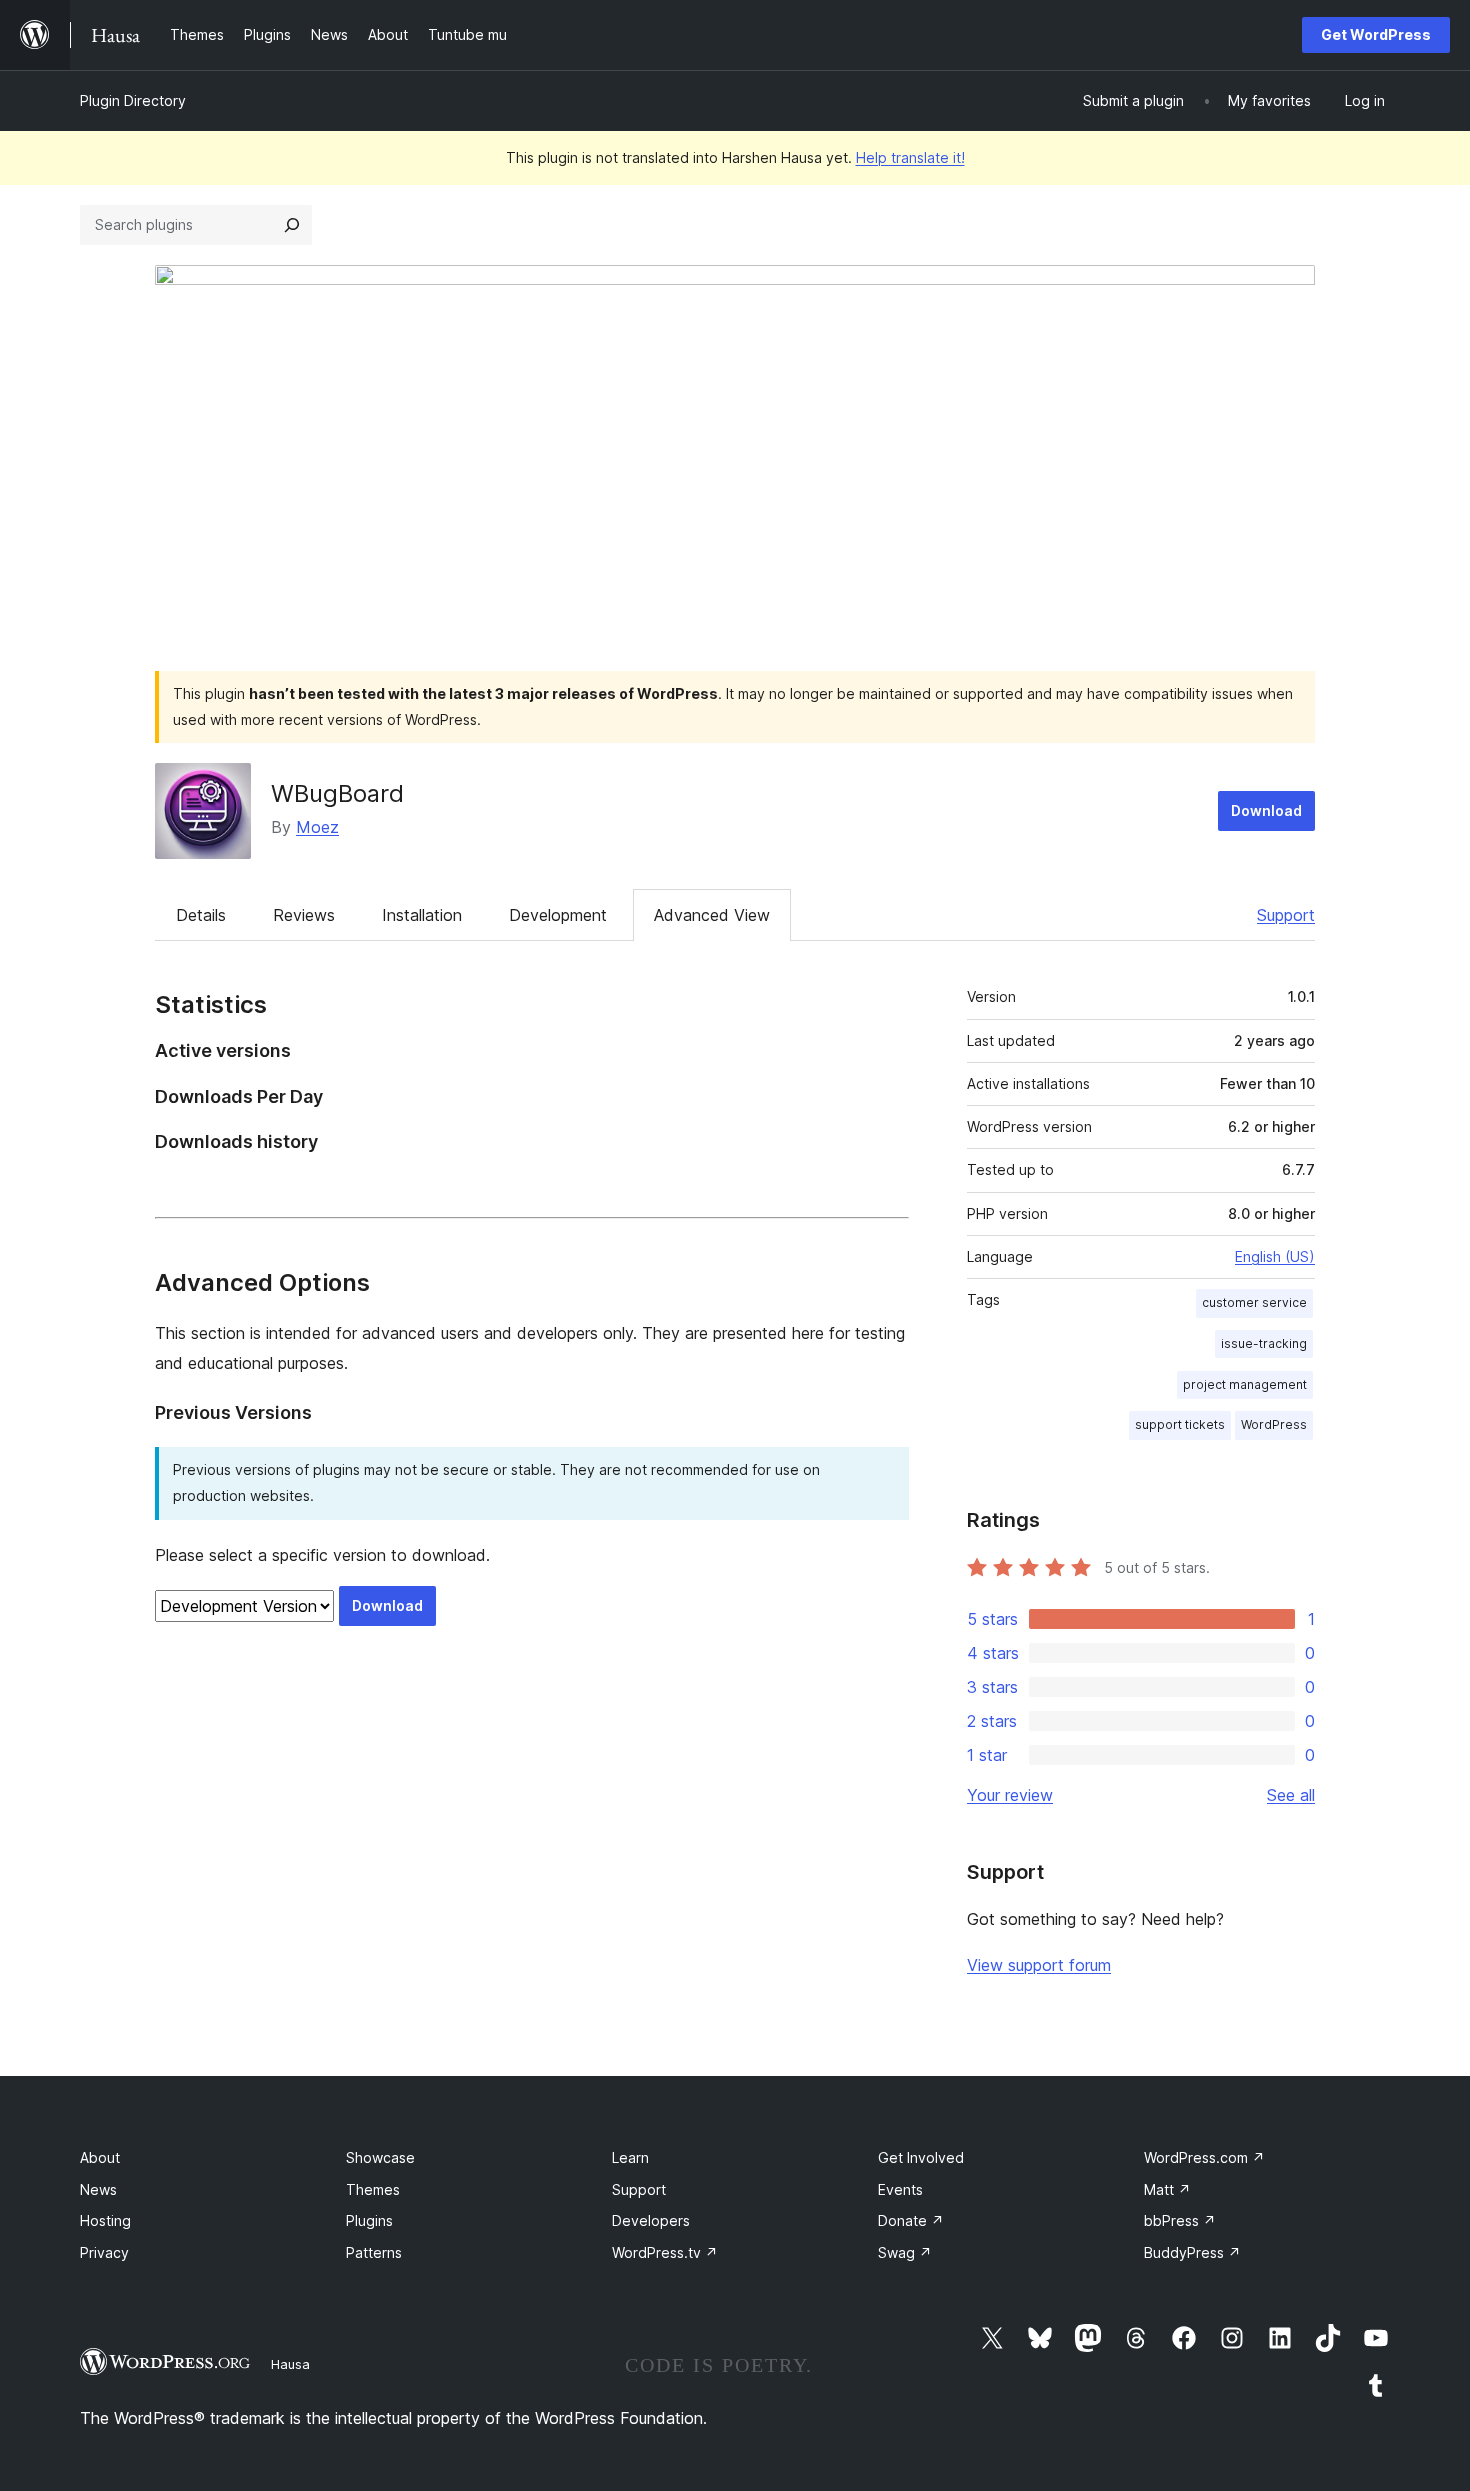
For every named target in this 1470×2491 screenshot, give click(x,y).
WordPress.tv (665, 2252)
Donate (911, 2220)
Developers (651, 2220)
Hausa (290, 2364)
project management (1245, 1384)
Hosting (105, 2220)
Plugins (369, 2220)
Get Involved (921, 2157)
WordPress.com (1204, 2157)
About (100, 2157)
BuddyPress (1192, 2252)
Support (1286, 915)
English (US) (1275, 1256)
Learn (630, 2157)
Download (1266, 810)
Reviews (304, 915)
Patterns (374, 2252)
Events (900, 2189)
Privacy (104, 2252)
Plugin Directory (133, 100)
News (98, 2189)
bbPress (1180, 2220)
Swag (905, 2252)
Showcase (380, 2157)
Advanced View (712, 915)
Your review (1010, 1795)
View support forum (1039, 1965)
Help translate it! (910, 157)
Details (201, 915)
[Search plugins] (292, 225)
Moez (317, 827)
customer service (1254, 1302)
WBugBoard (337, 793)
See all (1291, 1795)
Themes (373, 2189)
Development (558, 915)
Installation (422, 915)
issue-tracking (1264, 1343)
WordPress (1274, 1424)
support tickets (1180, 1424)
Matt (1167, 2189)
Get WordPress (1376, 34)
